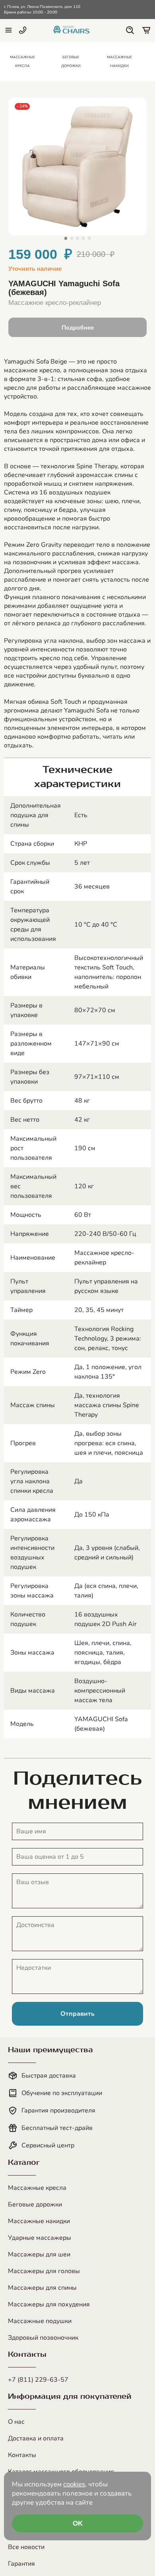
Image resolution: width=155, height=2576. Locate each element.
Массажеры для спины (42, 2288)
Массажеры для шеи (39, 2254)
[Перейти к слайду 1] (66, 238)
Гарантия (21, 2564)
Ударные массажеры (40, 2238)
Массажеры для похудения (49, 2304)
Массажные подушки (40, 2321)
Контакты (22, 2455)
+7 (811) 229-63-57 (38, 2380)
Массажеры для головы (44, 2271)
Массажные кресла (37, 2188)
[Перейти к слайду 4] (83, 238)
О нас (16, 2422)
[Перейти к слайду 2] (72, 238)
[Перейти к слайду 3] (77, 238)
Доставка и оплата (36, 2438)
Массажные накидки (39, 2221)
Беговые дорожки (35, 2204)
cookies (74, 2484)
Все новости (26, 2547)
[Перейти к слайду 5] (89, 238)
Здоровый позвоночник (43, 2338)
